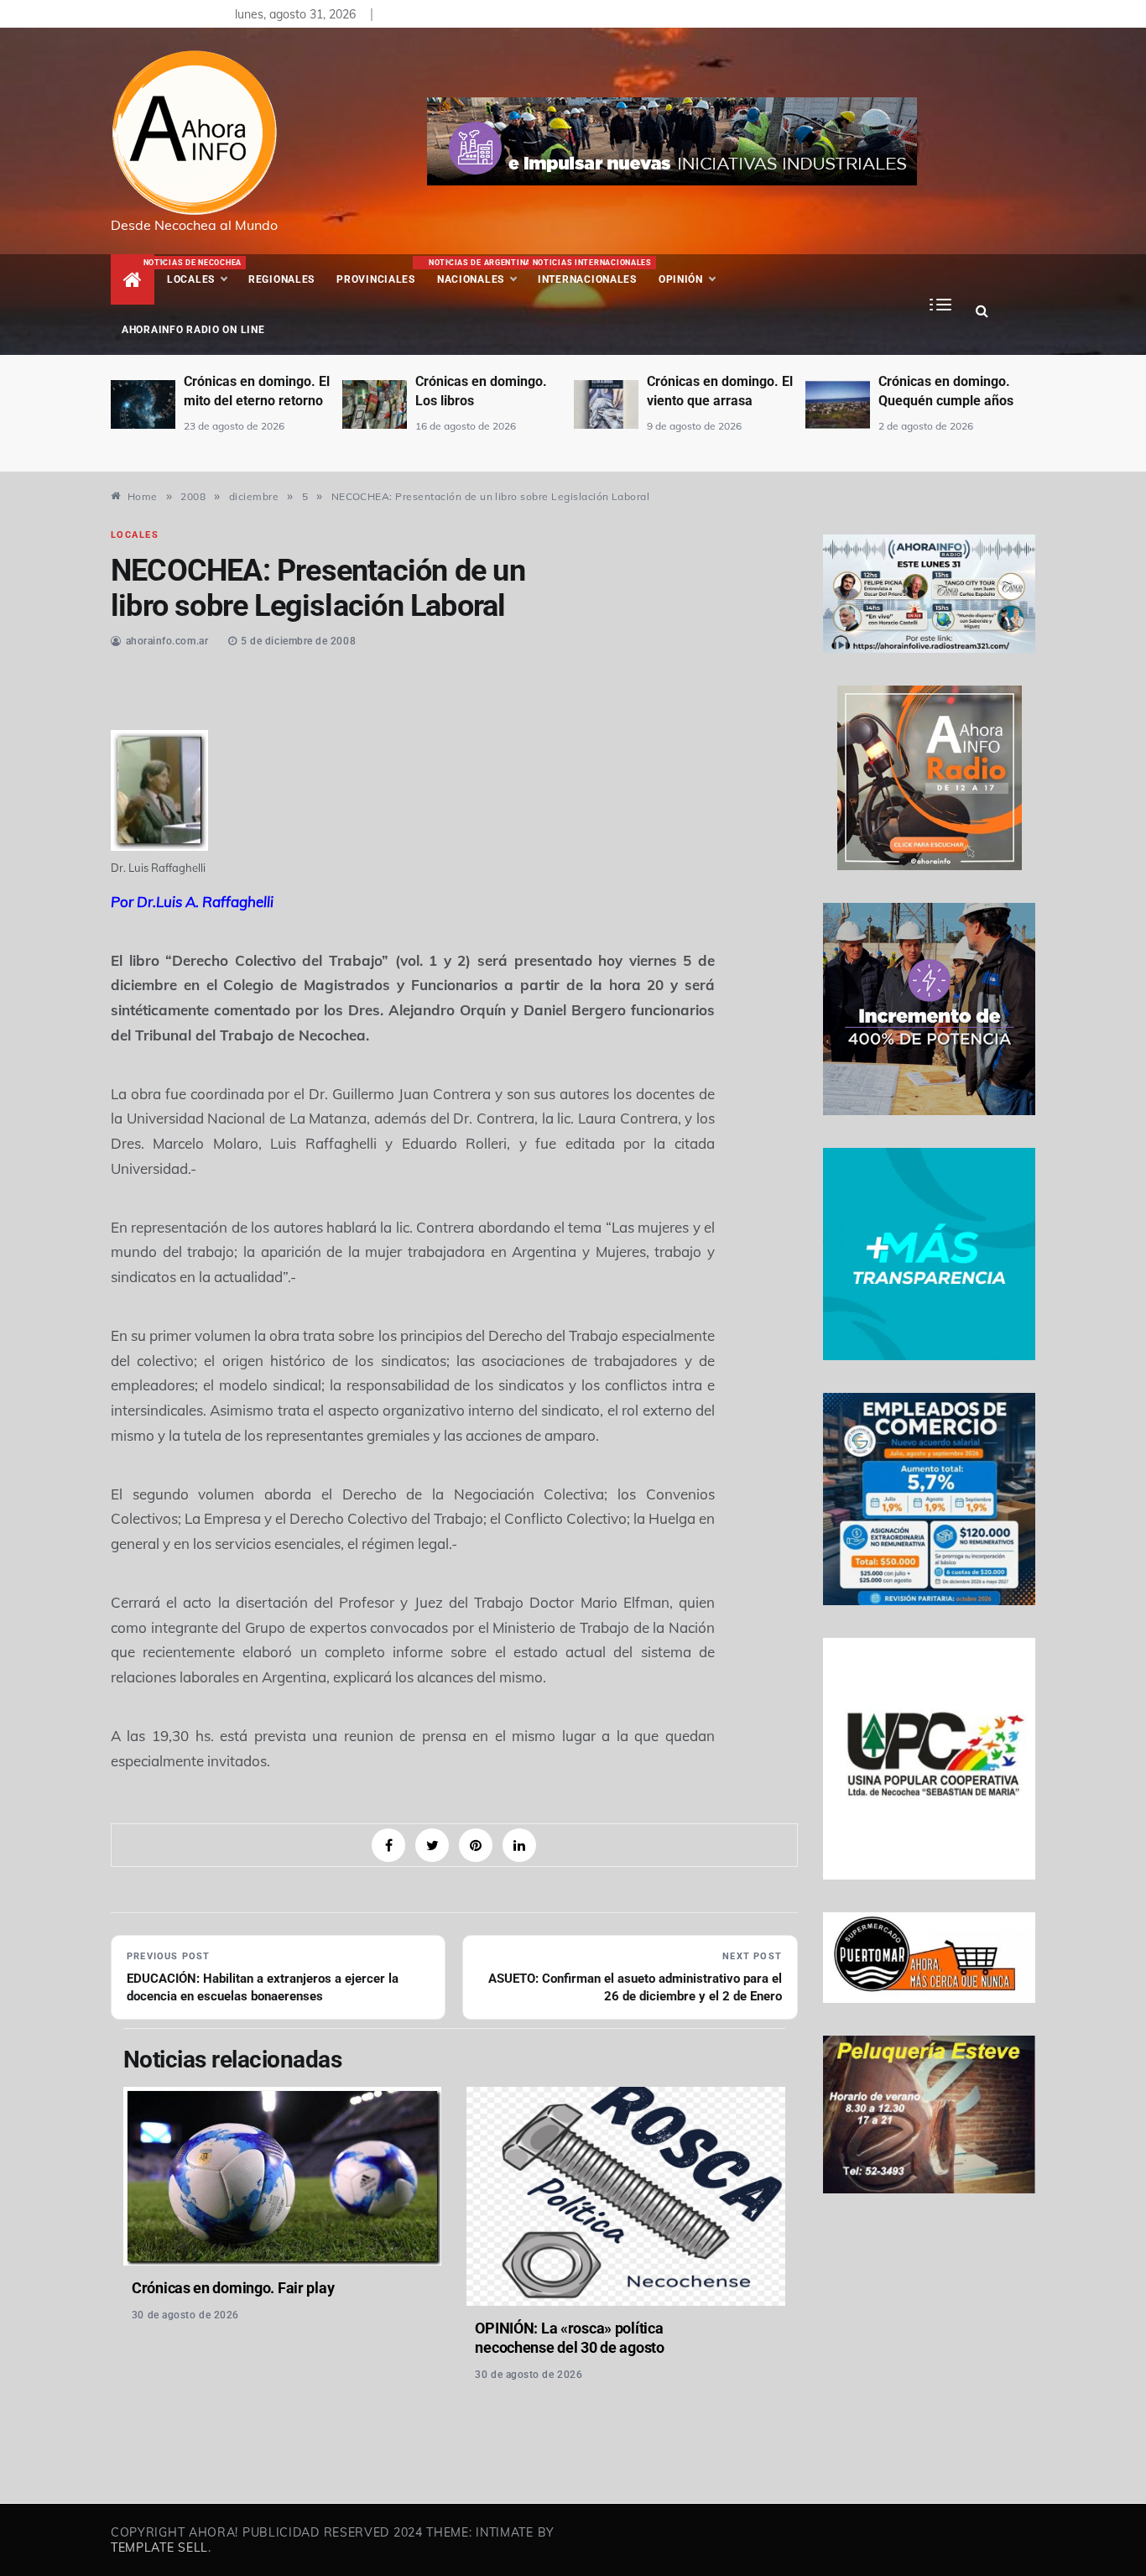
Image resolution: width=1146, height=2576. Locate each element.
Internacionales (590, 272)
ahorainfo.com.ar (167, 641)
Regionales (281, 279)
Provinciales (376, 279)
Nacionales (478, 272)
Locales (202, 272)
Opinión (681, 279)
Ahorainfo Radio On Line (193, 330)
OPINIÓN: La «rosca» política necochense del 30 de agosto (569, 2338)
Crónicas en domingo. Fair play (233, 2288)
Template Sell (159, 2547)
